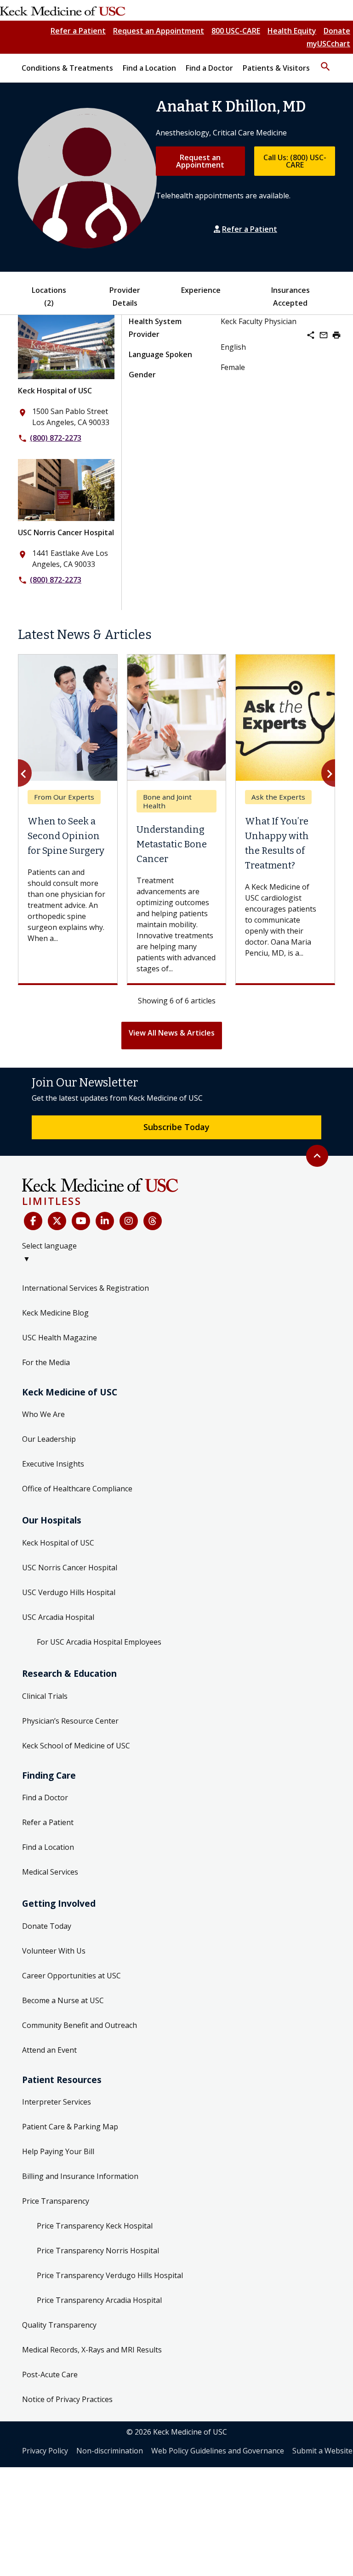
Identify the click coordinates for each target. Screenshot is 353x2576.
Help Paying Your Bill (58, 2151)
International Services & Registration (85, 1288)
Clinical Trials (45, 1696)
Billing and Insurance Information (80, 2176)
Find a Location (48, 1847)
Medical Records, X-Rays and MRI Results (92, 2350)
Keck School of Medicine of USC (76, 1746)
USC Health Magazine (60, 1338)
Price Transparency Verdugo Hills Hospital (110, 2275)
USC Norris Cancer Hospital (66, 532)
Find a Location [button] (149, 68)
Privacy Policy (45, 2451)
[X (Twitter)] (57, 1221)
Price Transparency (56, 2201)
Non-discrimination (110, 2451)
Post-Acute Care (50, 2374)
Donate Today (47, 1926)
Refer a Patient (78, 31)
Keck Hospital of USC (55, 391)
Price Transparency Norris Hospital (98, 2251)
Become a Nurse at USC (63, 2000)
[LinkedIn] (105, 1221)
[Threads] (153, 1221)
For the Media (46, 1362)
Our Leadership (49, 1439)
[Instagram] (129, 1221)
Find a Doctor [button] (209, 68)
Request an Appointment (159, 31)
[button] (325, 62)
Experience (201, 290)
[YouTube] (81, 1221)
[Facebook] (33, 1221)
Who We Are (43, 1414)
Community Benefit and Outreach (80, 2025)
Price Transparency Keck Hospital (95, 2226)
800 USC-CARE (236, 31)
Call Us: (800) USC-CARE (295, 161)
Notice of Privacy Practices (67, 2399)
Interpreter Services (57, 2102)
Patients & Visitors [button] (276, 68)
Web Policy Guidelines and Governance (218, 2451)
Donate (337, 31)
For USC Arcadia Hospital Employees (99, 1642)
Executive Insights (53, 1464)
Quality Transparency (59, 2325)
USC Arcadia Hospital (58, 1617)
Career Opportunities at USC (71, 1976)
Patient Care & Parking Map (70, 2127)
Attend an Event (49, 2050)
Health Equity (292, 31)
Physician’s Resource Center (70, 1721)
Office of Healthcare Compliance (77, 1489)
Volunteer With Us (54, 1951)
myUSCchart (328, 44)
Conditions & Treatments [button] (67, 68)
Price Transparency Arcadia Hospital (99, 2300)
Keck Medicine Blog (55, 1313)
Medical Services (50, 1872)
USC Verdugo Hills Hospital (69, 1592)
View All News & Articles (172, 1033)
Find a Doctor (45, 1798)
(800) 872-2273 (56, 438)
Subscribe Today (176, 1127)
